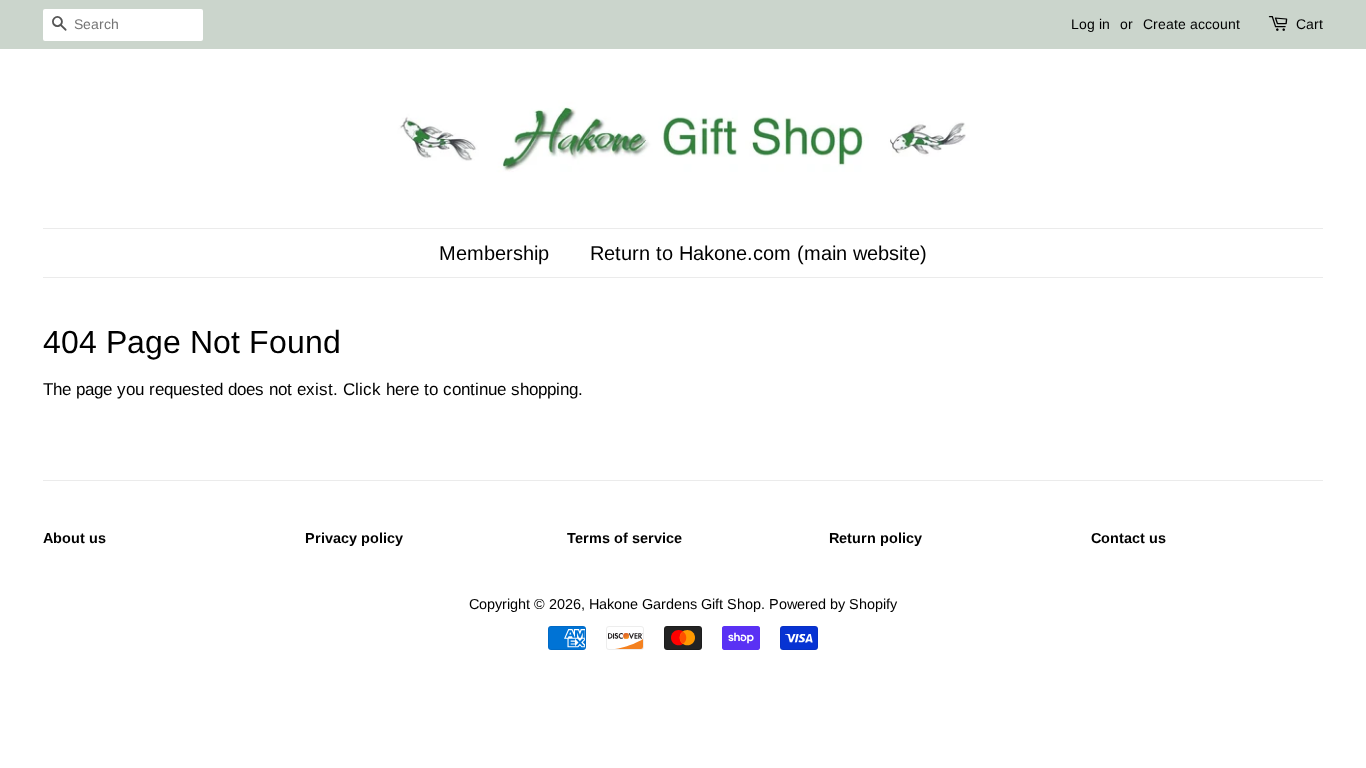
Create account (1191, 24)
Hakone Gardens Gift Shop (675, 604)
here (402, 389)
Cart (1309, 24)
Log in (1090, 24)
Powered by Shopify (833, 604)
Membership (494, 253)
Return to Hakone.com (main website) (758, 253)
